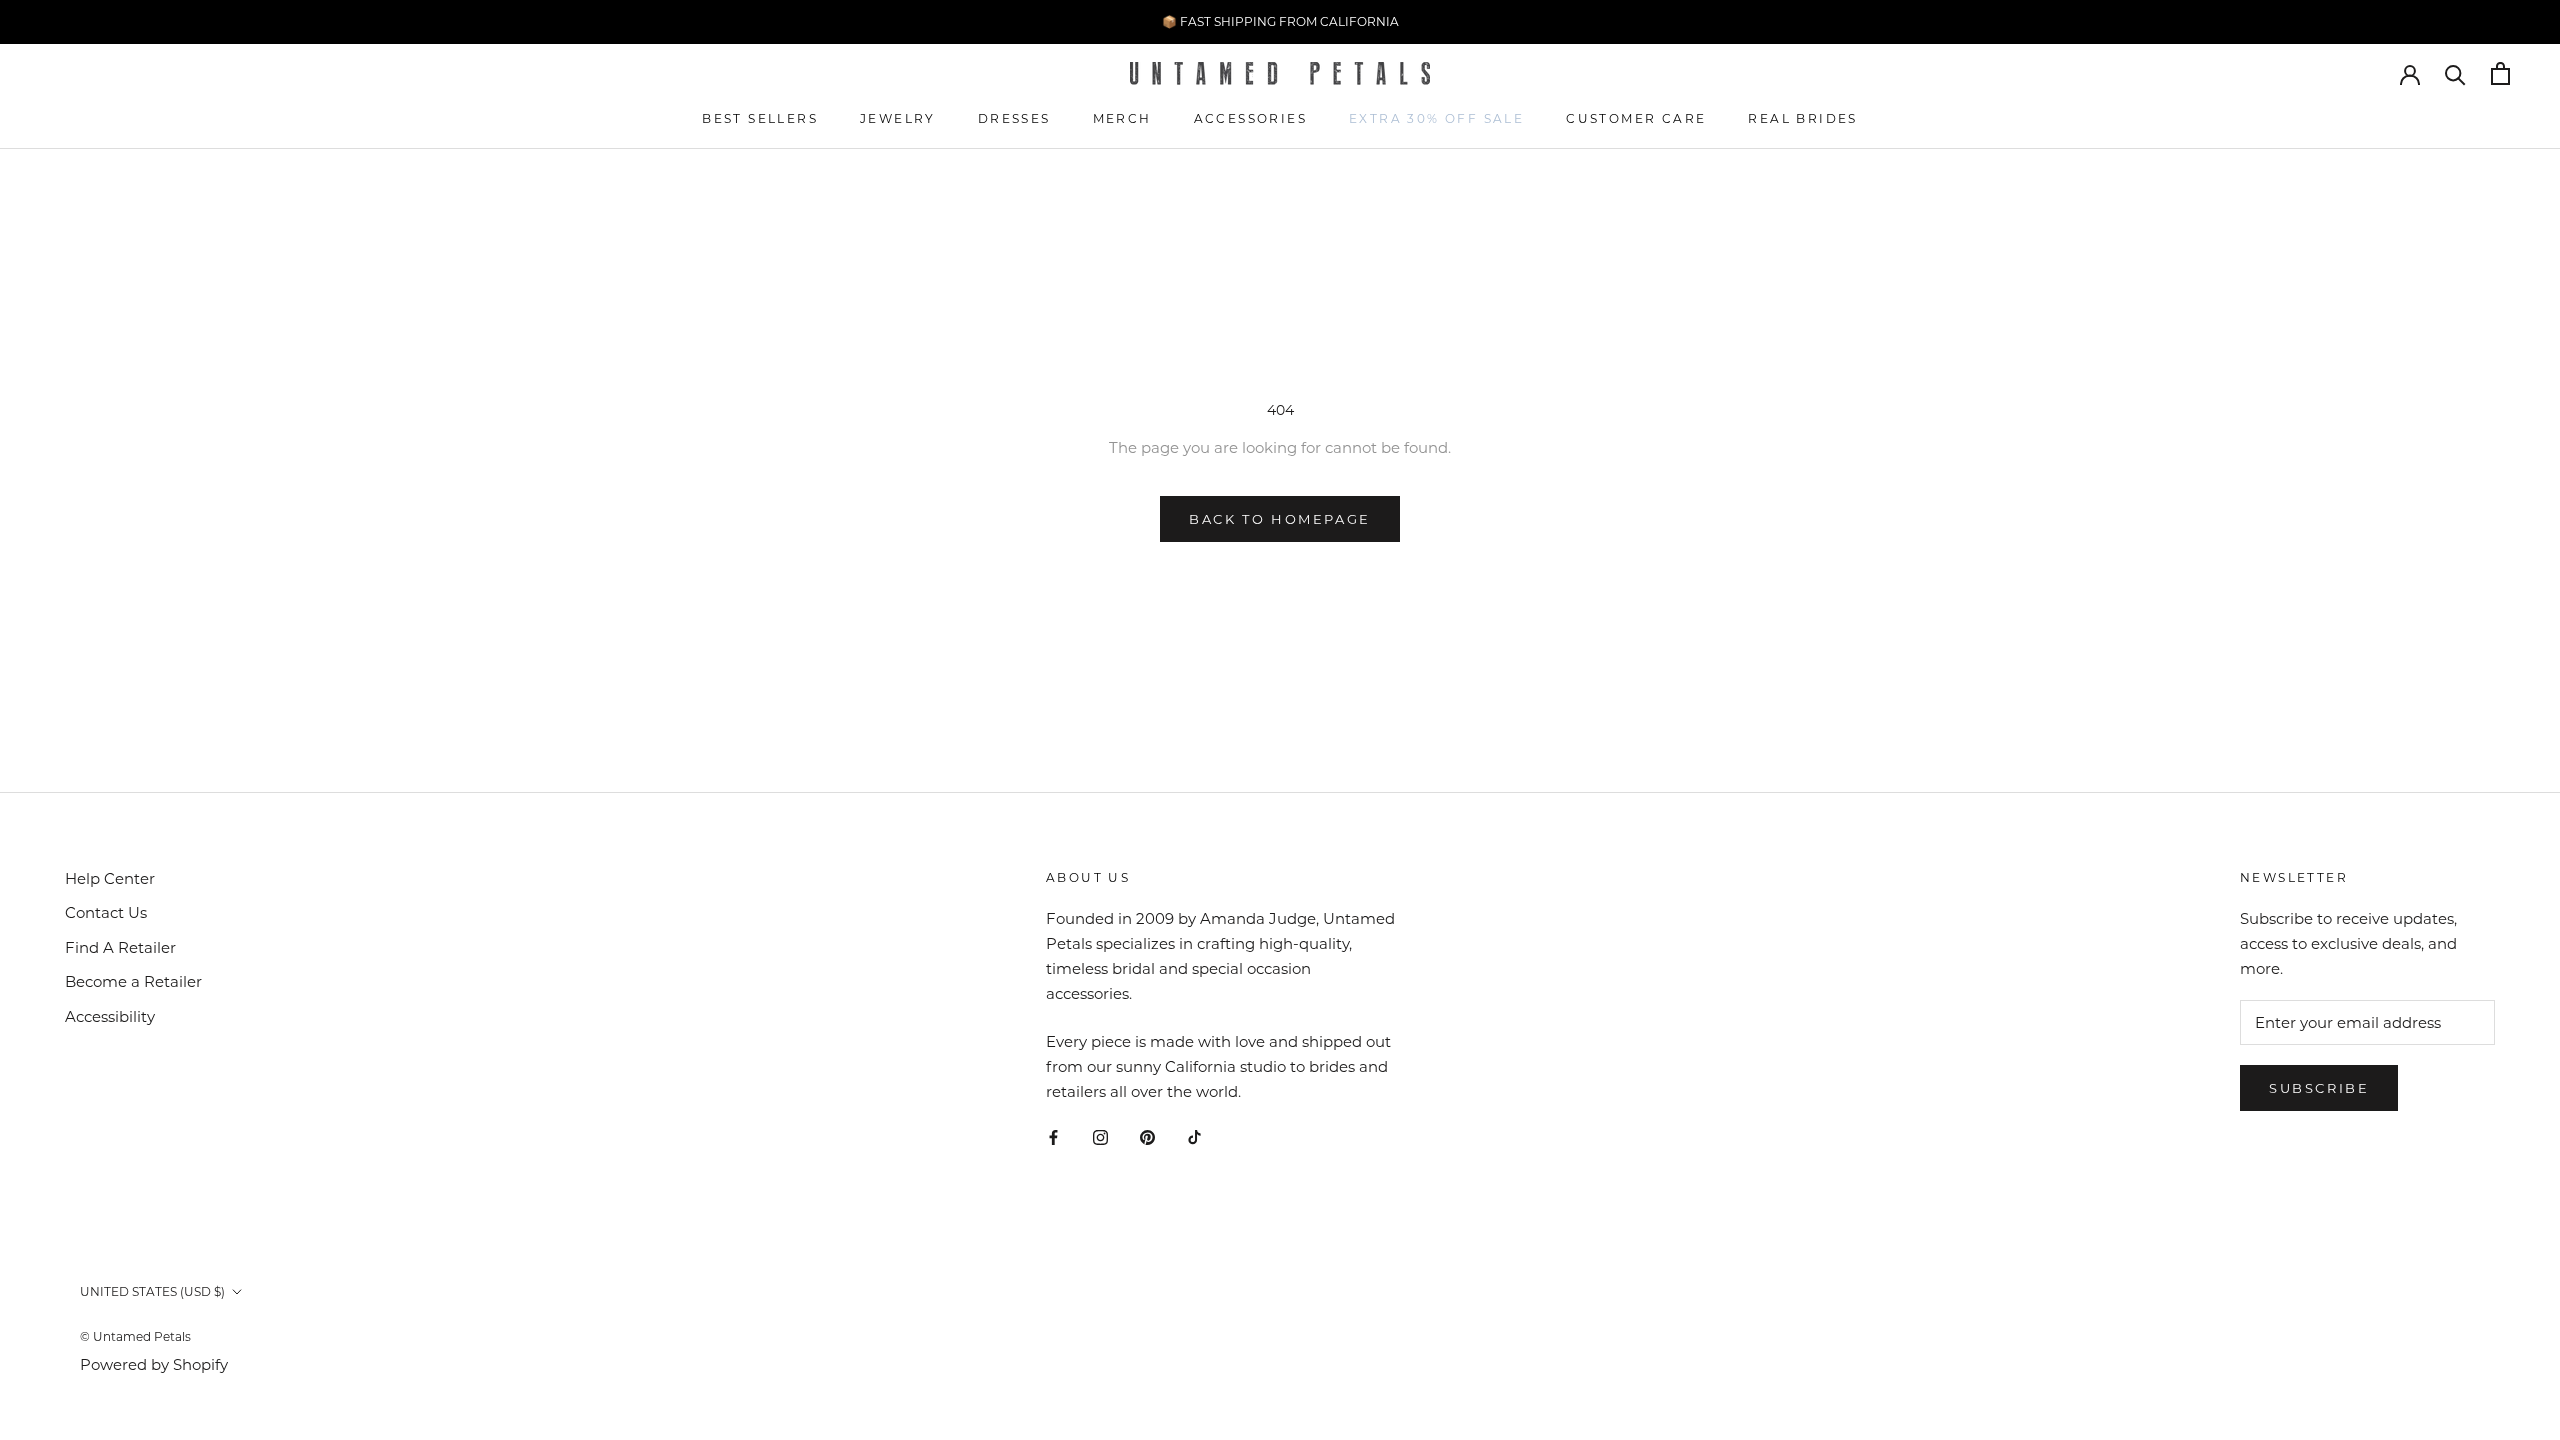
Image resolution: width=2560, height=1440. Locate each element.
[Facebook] (1053, 1137)
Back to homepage (1280, 519)
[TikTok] (1194, 1137)
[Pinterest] (1147, 1137)
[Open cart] (2500, 73)
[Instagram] (1100, 1137)
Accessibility (110, 1016)
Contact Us (106, 912)
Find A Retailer (120, 947)
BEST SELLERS (760, 118)
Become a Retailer (133, 981)
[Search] (2455, 73)
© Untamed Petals (135, 1336)
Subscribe (2319, 1088)
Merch (1122, 118)
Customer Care (1636, 118)
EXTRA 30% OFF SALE (1436, 118)
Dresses (1014, 118)
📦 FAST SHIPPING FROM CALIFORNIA (1280, 21)
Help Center (110, 878)
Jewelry (898, 118)
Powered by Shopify (154, 1364)
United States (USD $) (152, 1291)
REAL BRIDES (1802, 118)
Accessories (1250, 118)
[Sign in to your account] (2410, 73)
